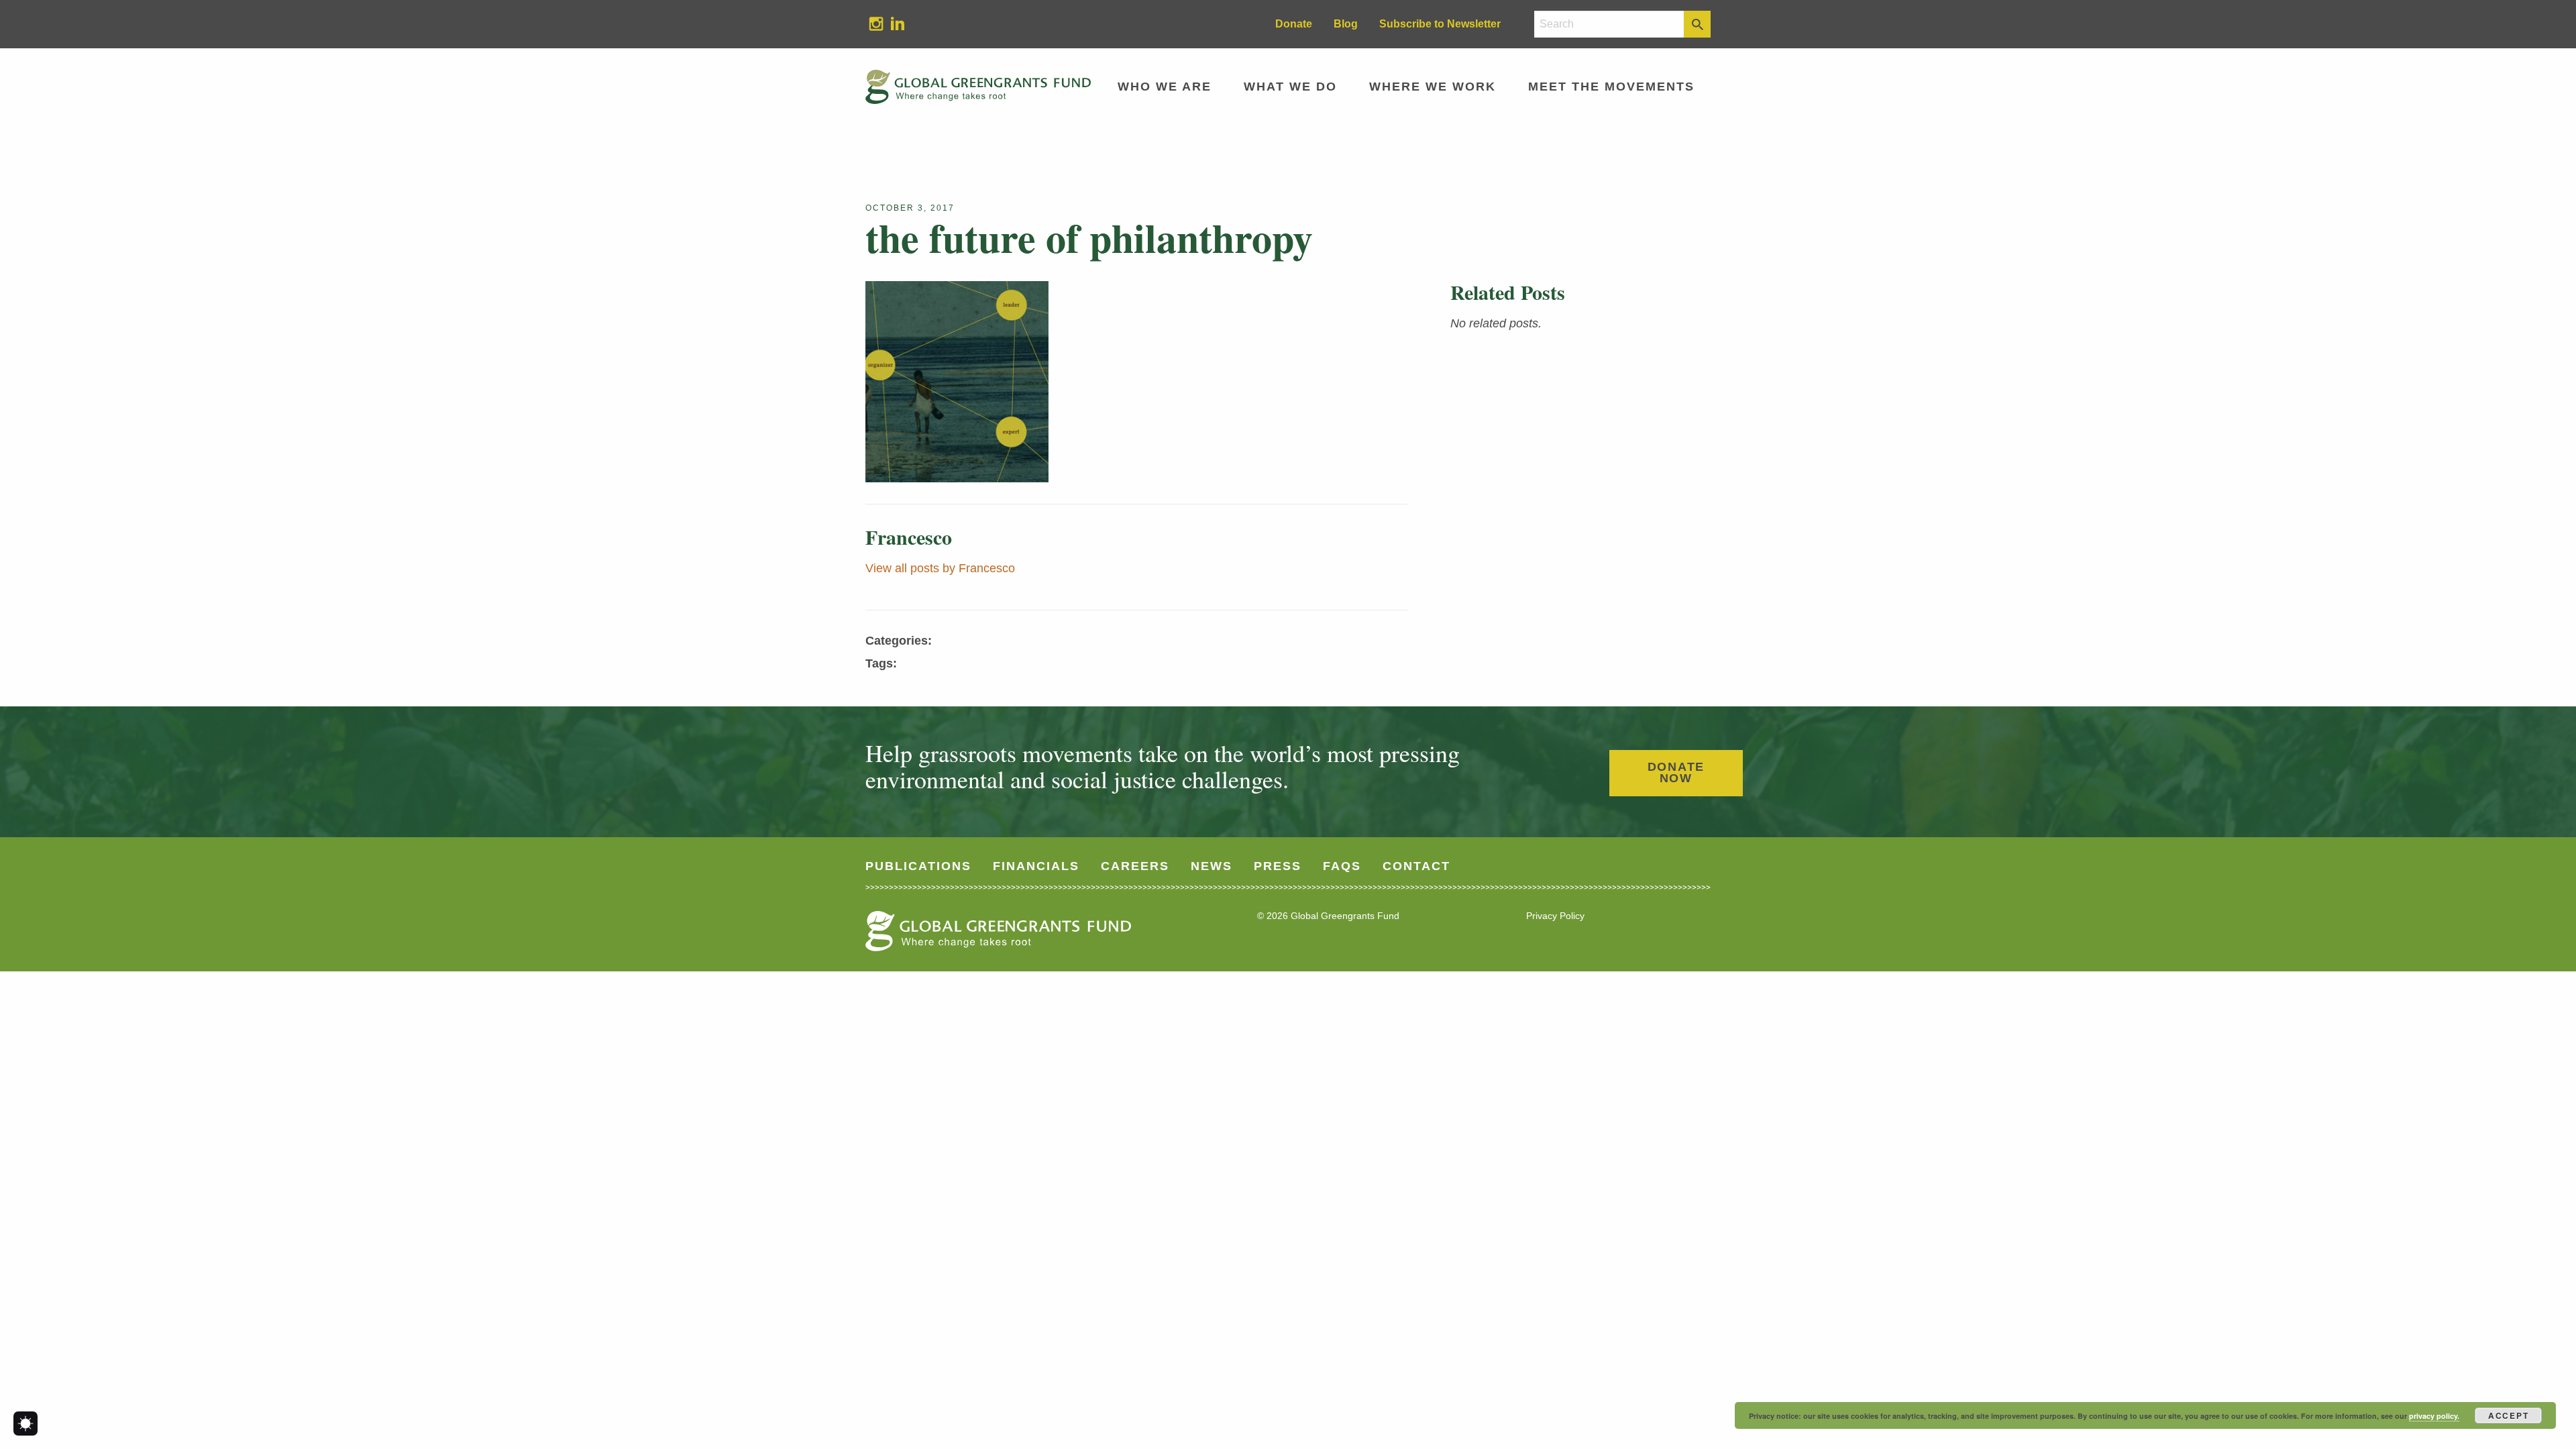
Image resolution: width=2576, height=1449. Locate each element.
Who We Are (1165, 87)
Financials (1036, 866)
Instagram (871, 23)
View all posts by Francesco (940, 568)
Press (1278, 866)
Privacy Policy (1555, 916)
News (1212, 866)
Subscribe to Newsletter (1440, 24)
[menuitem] (876, 24)
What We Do (1290, 87)
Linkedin (892, 23)
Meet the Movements (1611, 87)
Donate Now (1676, 773)
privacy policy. (2434, 1416)
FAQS (1342, 866)
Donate (1294, 24)
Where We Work (1433, 87)
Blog (1346, 24)
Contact (1416, 866)
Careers (1135, 866)
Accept (2509, 1415)
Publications (918, 866)
